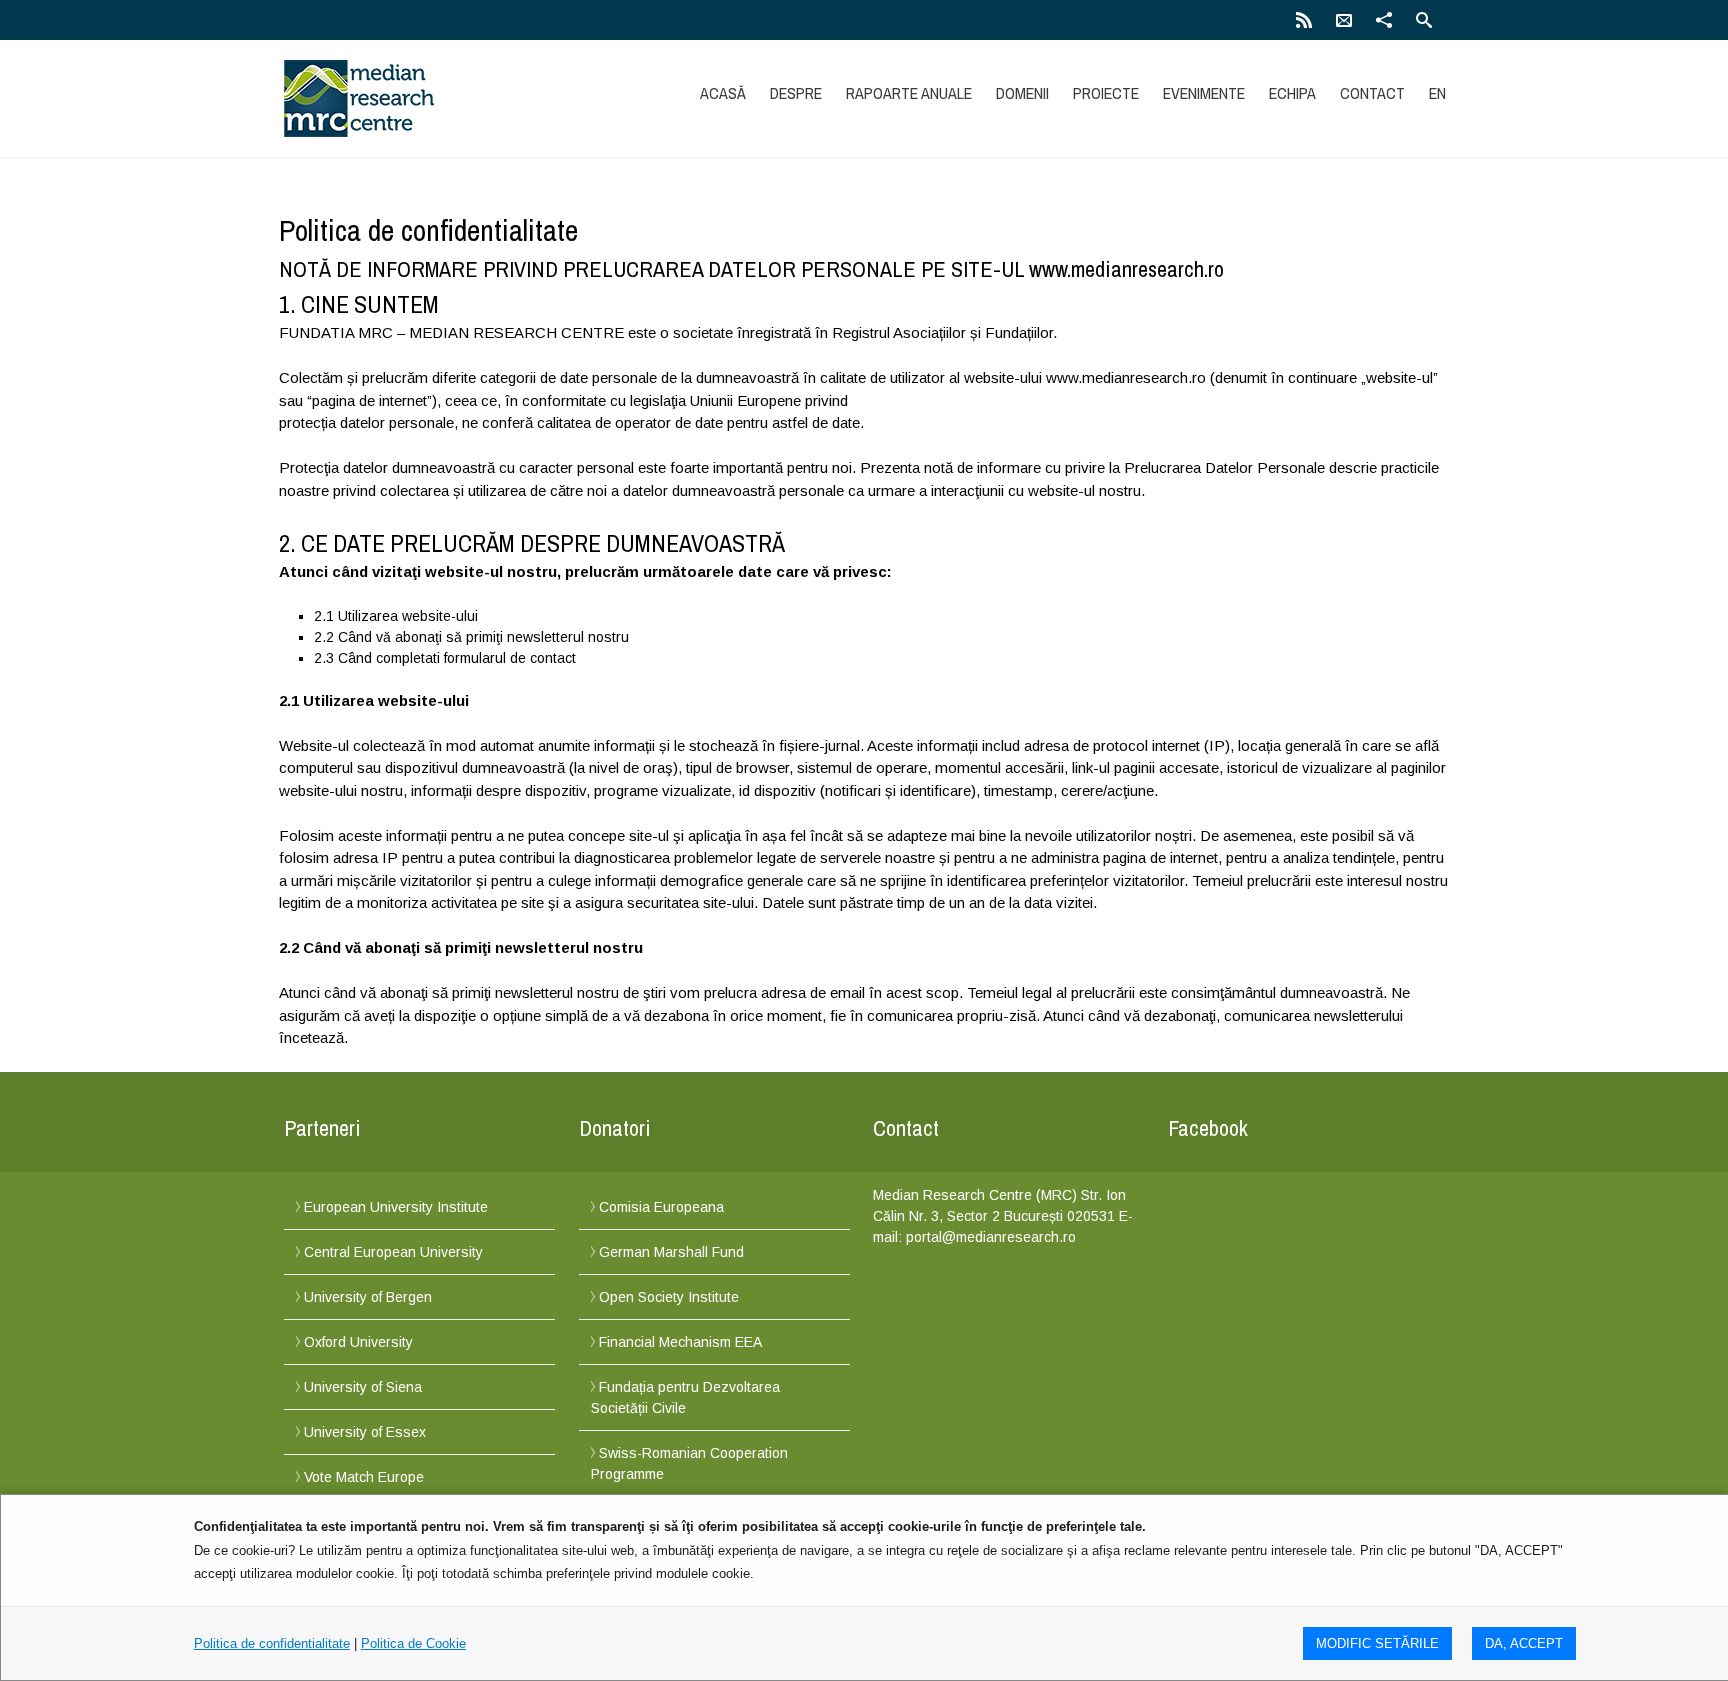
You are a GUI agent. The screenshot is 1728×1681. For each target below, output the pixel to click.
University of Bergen (368, 1297)
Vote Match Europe (364, 1477)
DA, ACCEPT (1524, 1643)
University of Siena (363, 1387)
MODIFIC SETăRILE (1377, 1643)
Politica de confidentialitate (272, 1643)
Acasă (723, 93)
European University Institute (396, 1207)
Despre (796, 93)
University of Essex (365, 1432)
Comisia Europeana (661, 1207)
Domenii (1022, 93)
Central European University (393, 1252)
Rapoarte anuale (909, 93)
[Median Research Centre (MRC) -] (457, 98)
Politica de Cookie (413, 1643)
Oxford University (358, 1342)
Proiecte (1106, 93)
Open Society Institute (669, 1297)
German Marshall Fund (671, 1252)
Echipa (1292, 93)
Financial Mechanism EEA (680, 1342)
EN (1437, 93)
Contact (1372, 93)
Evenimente (1204, 93)
